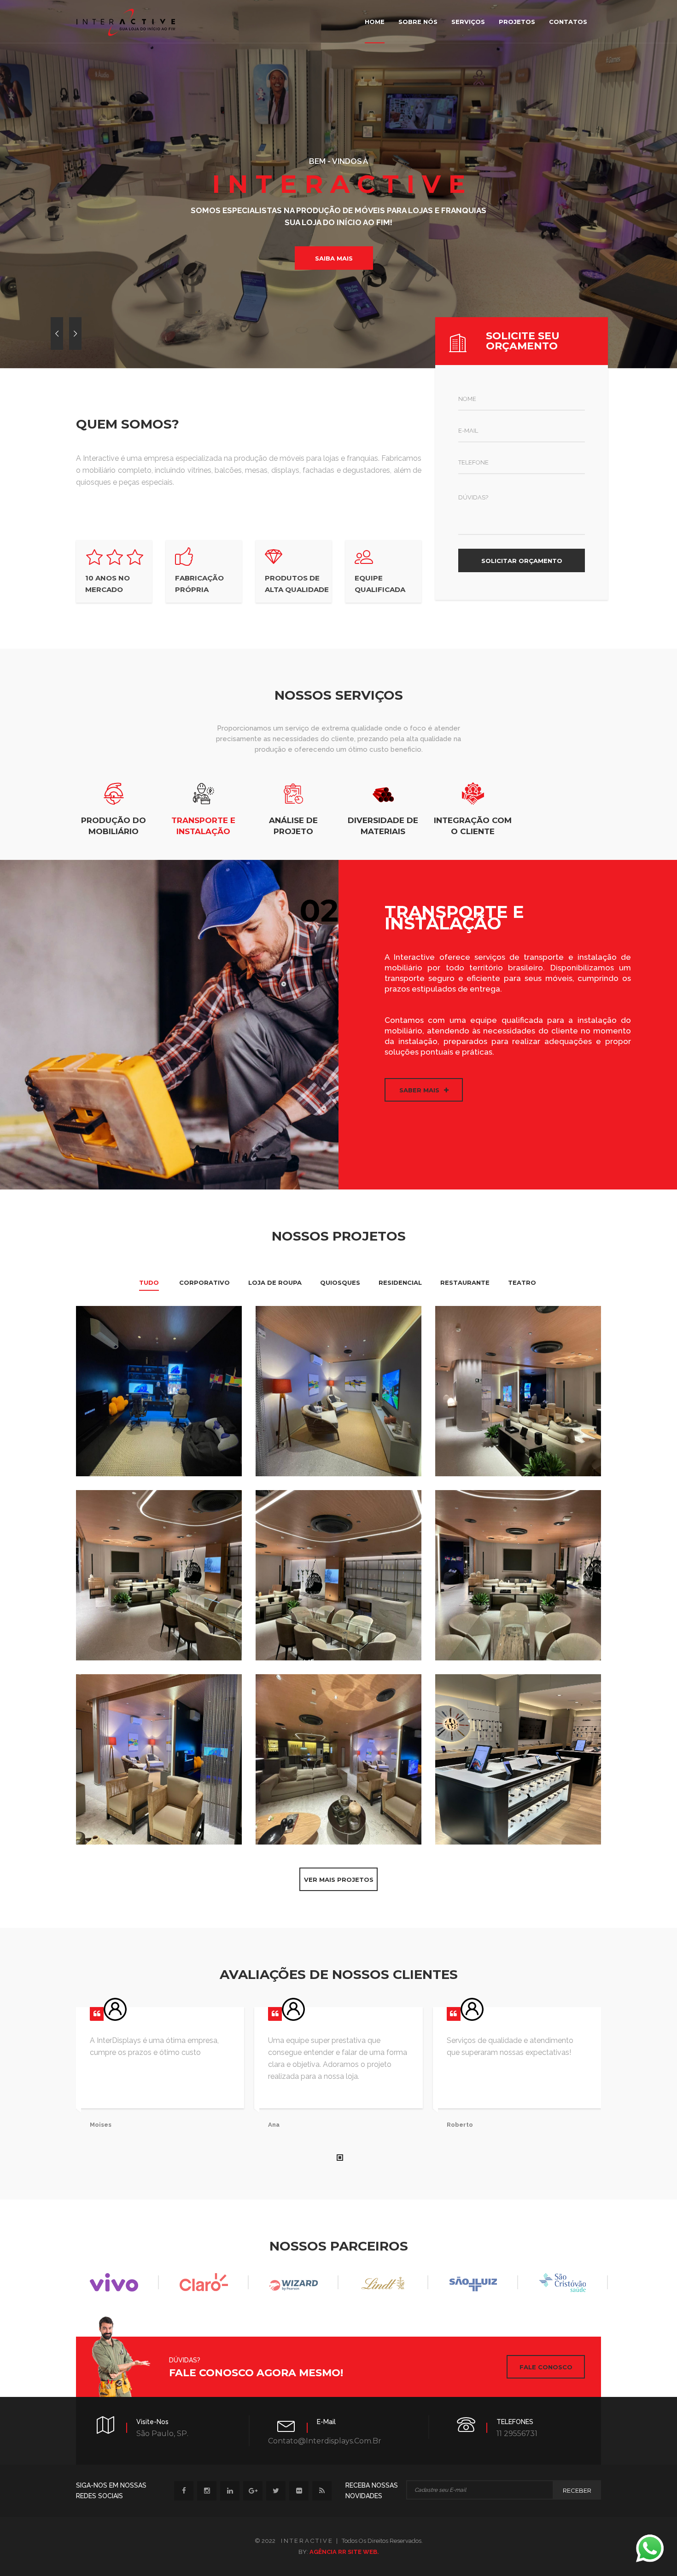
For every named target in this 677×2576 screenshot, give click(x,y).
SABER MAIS (419, 1090)
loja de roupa (275, 1282)
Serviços (468, 22)
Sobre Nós (418, 22)
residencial (400, 1282)
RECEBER (577, 2490)
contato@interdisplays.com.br (325, 2441)
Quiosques (340, 1282)
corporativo (204, 1282)
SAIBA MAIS (334, 258)
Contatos (568, 22)
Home (375, 22)
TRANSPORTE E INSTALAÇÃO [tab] (203, 826)
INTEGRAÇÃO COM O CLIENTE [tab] (473, 826)
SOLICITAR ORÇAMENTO (522, 561)
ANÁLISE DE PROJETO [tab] (293, 826)
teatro (522, 1282)
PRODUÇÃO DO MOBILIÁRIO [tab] (114, 826)
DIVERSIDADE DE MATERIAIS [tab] (383, 826)
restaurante (465, 1282)
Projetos (517, 22)
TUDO (149, 1282)
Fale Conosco (546, 2367)
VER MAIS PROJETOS (339, 1880)
